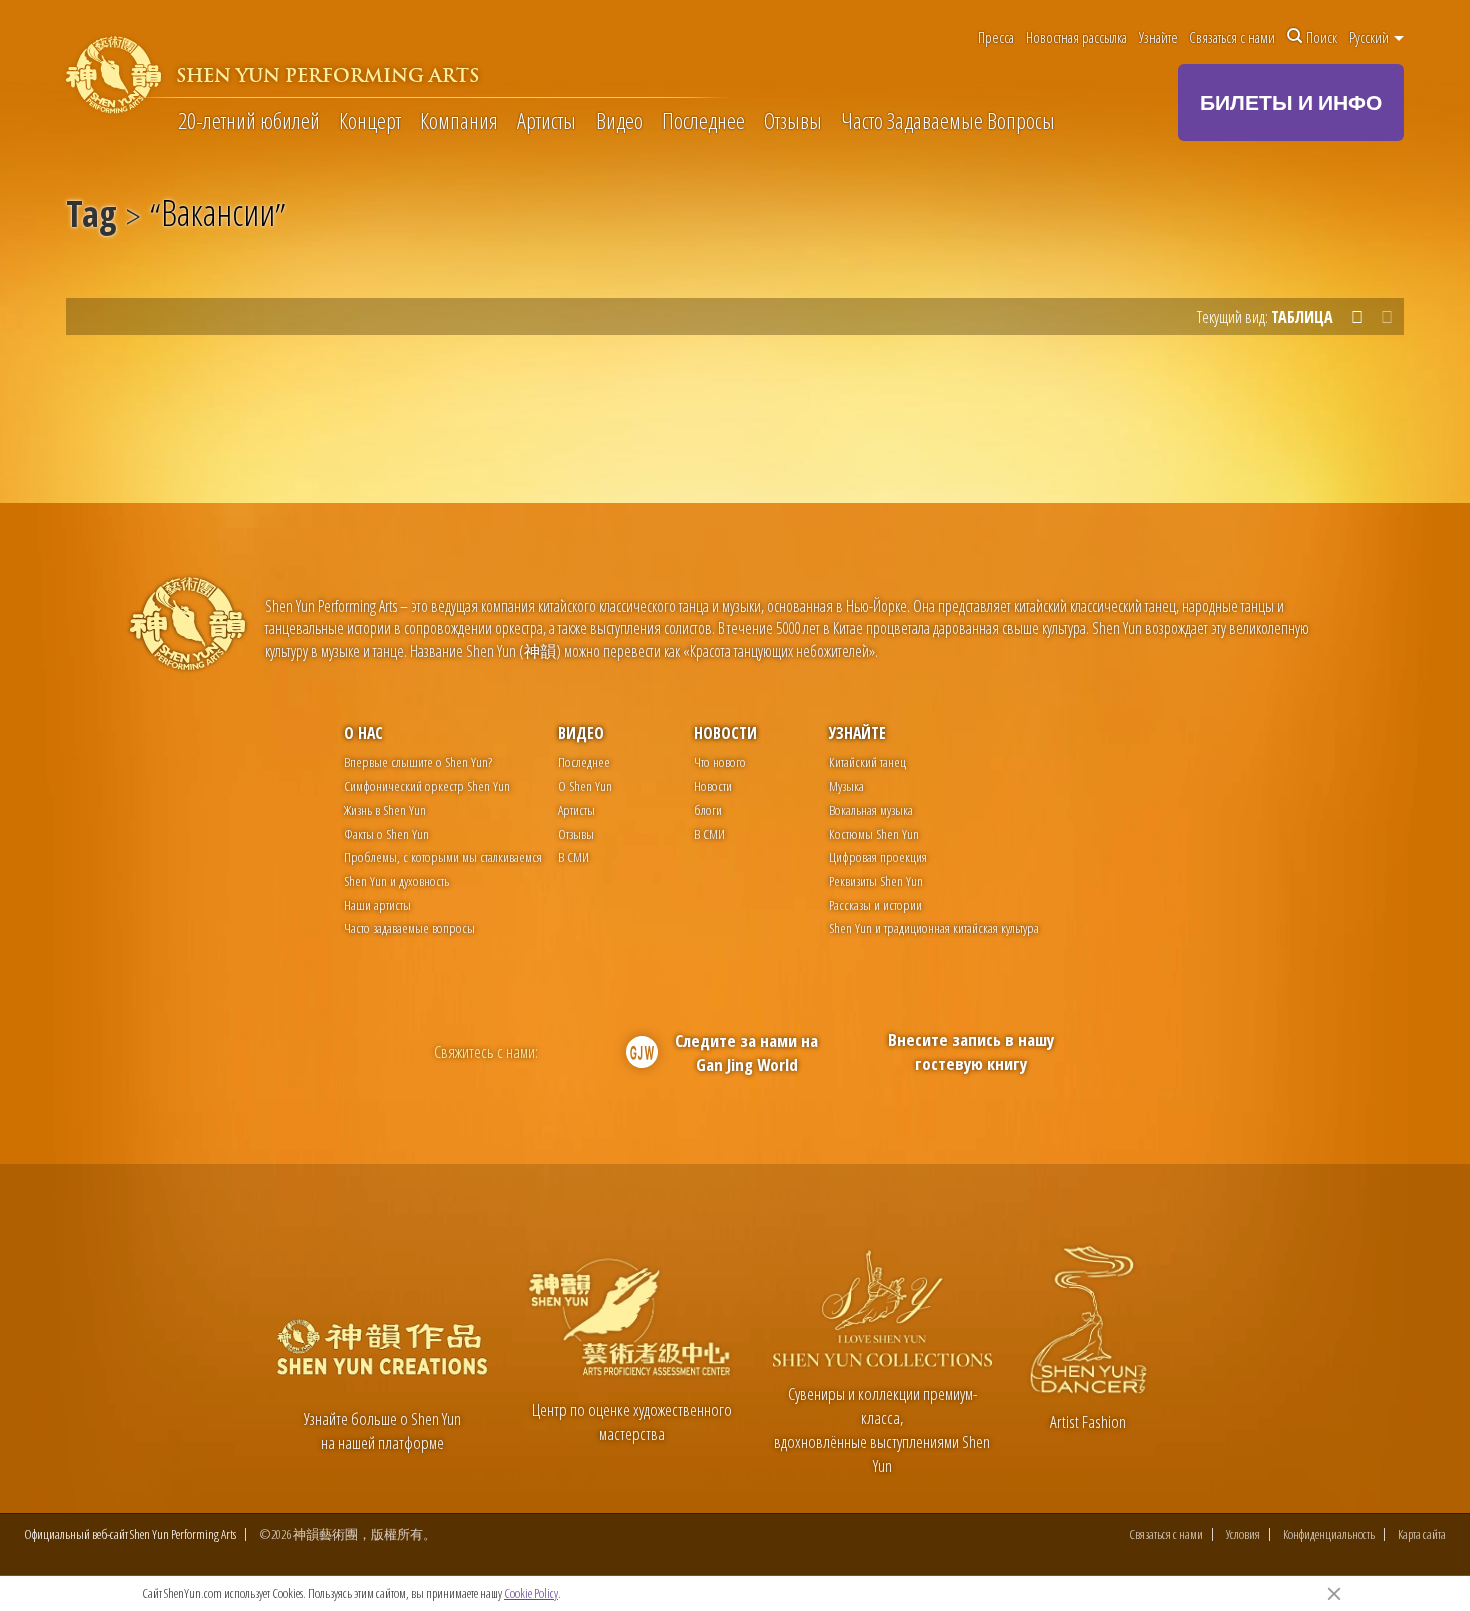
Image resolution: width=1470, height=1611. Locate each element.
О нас (363, 733)
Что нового (720, 761)
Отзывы (793, 121)
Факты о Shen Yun (386, 833)
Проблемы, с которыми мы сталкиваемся (443, 856)
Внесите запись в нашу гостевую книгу (971, 1051)
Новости (725, 733)
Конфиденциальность (1329, 1534)
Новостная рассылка (1076, 37)
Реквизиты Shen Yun (876, 880)
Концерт (370, 121)
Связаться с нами (1232, 37)
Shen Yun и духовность (396, 880)
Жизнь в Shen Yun (385, 809)
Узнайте (1158, 37)
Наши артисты (377, 904)
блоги (708, 809)
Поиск (1321, 37)
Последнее (703, 121)
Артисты (546, 121)
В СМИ (573, 856)
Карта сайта (1422, 1534)
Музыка (846, 785)
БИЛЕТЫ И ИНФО (1291, 102)
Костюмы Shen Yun (874, 833)
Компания (459, 121)
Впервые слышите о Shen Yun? (418, 761)
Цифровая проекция (878, 856)
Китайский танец (867, 761)
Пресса (996, 37)
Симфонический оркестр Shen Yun (427, 785)
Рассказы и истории (875, 904)
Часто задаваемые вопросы (409, 927)
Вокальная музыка (871, 809)
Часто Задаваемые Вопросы (948, 121)
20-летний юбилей (249, 121)
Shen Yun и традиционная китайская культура (934, 927)
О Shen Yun (585, 785)
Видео (619, 121)
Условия (1243, 1534)
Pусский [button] (1370, 37)
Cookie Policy (531, 1593)
